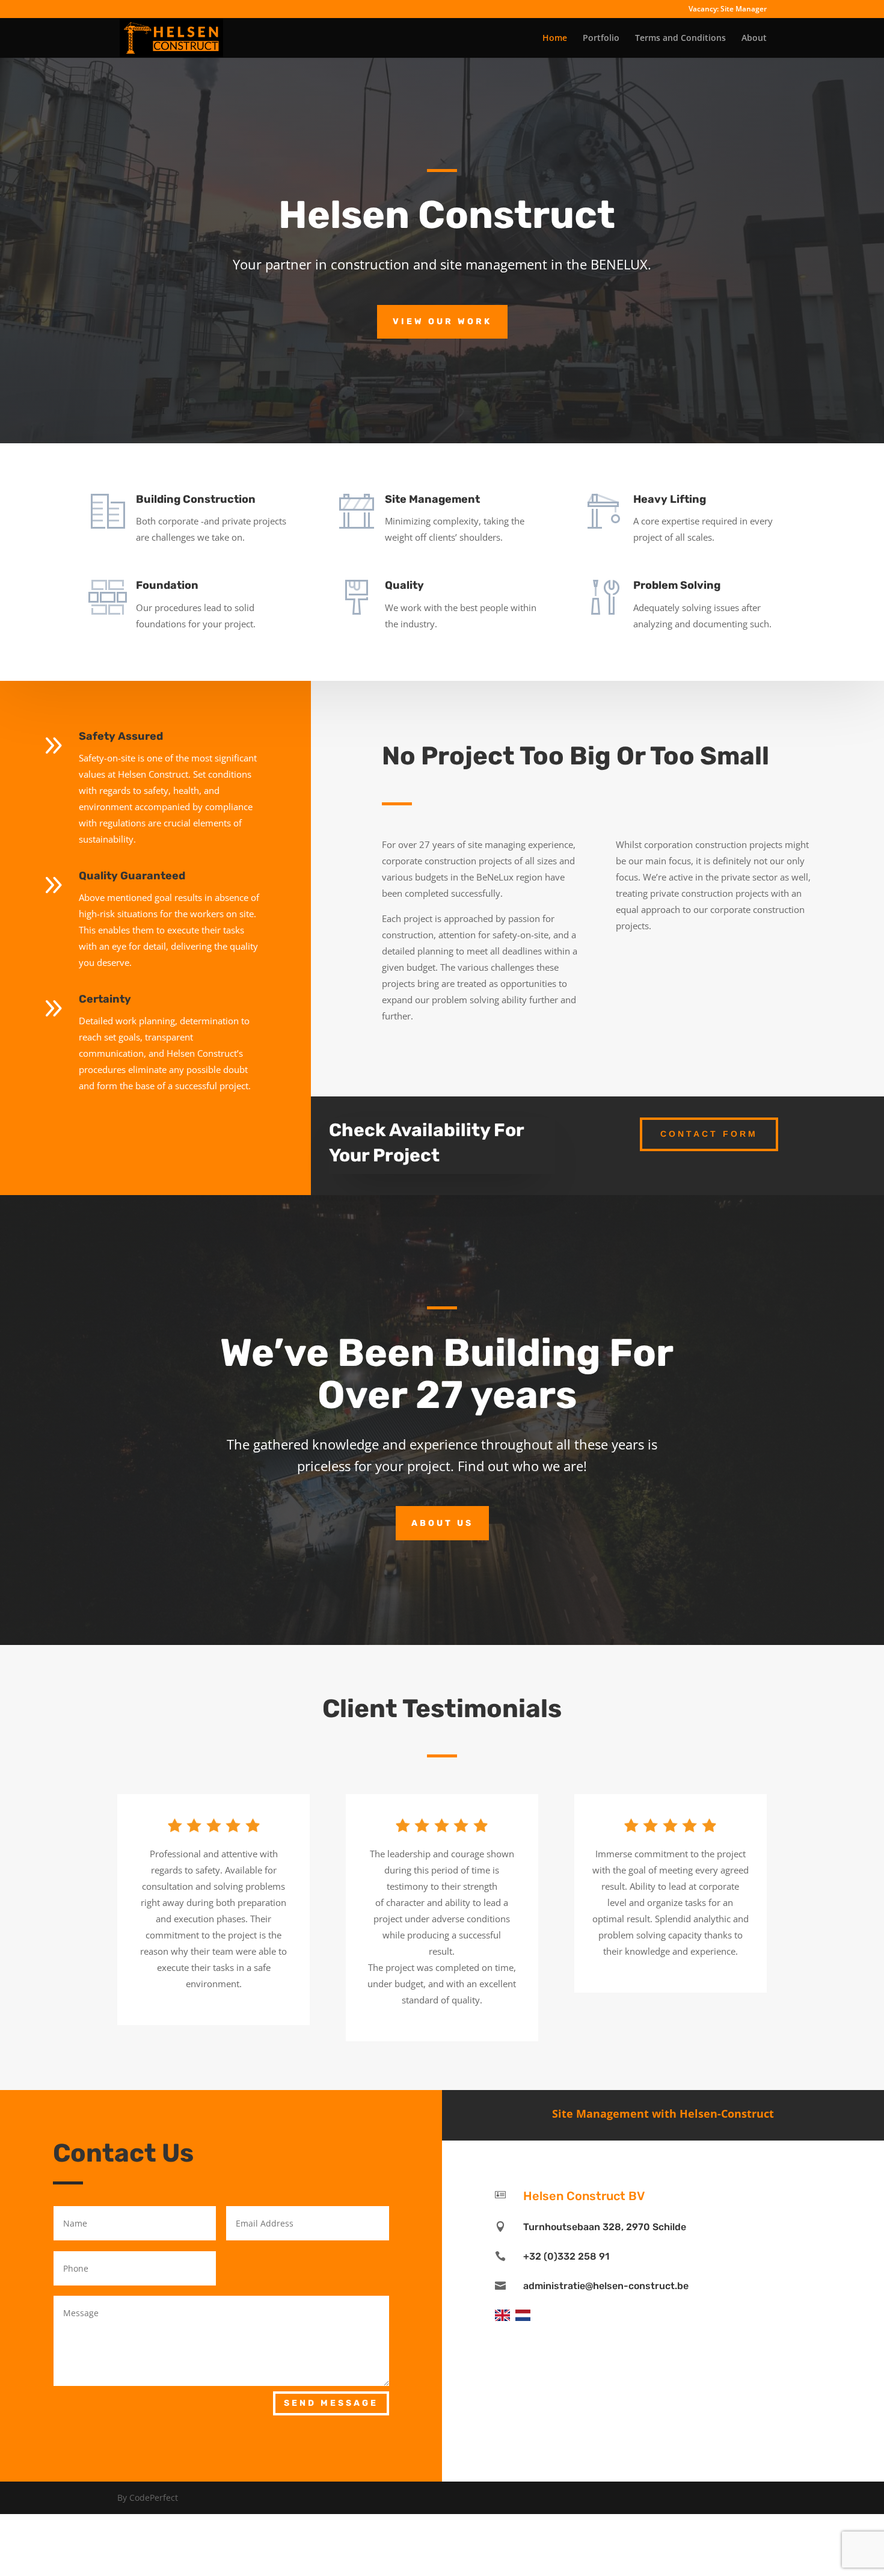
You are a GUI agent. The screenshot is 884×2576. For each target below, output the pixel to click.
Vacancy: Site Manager (728, 10)
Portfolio (601, 38)
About (754, 38)
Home (555, 38)
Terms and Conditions (680, 38)
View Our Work (442, 321)
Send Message (331, 2403)
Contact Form (709, 1134)
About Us (442, 1523)
